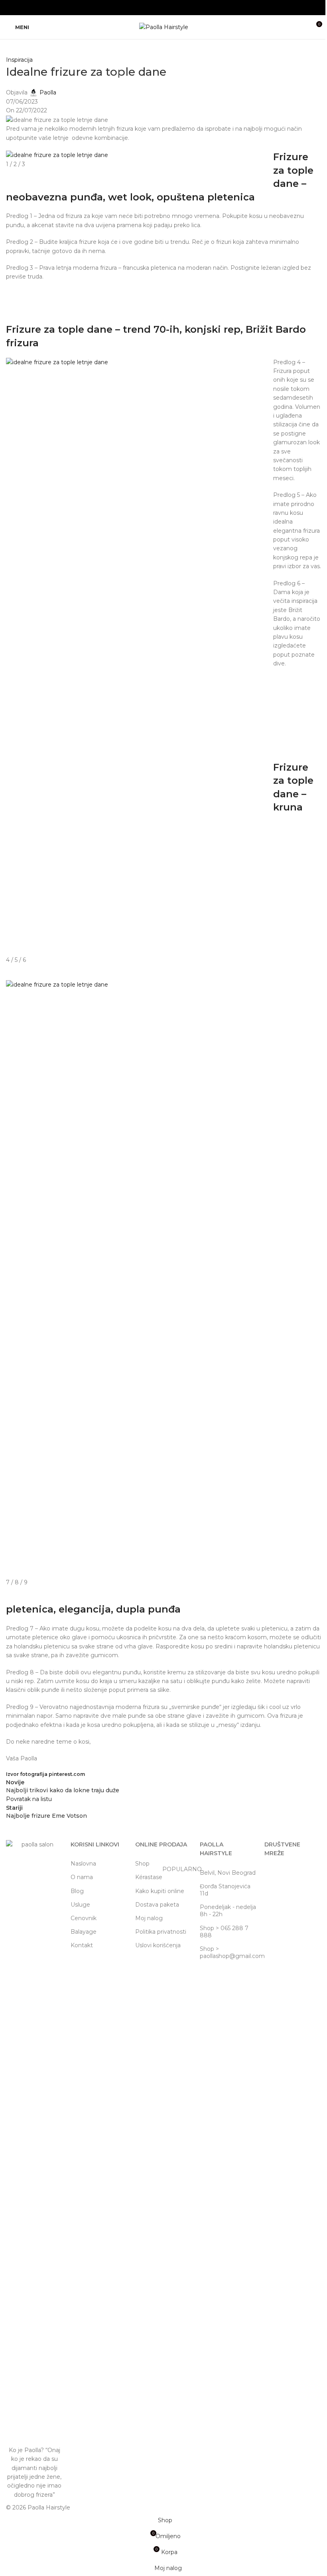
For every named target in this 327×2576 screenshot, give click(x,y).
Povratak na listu (29, 1799)
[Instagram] (274, 1876)
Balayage (84, 1932)
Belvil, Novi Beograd (228, 1873)
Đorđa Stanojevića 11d (225, 1890)
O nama (82, 1877)
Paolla (48, 92)
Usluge (80, 1905)
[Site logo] (164, 27)
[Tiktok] (296, 1876)
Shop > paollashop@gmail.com (228, 1952)
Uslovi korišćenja (158, 1945)
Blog (77, 1891)
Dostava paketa (157, 1905)
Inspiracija (19, 60)
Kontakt (82, 1945)
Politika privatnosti (161, 1932)
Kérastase (163, 1876)
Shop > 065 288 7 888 (224, 1932)
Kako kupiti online (160, 1891)
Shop (142, 1864)
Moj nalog (149, 1918)
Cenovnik (84, 1918)
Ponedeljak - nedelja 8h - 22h (228, 1911)
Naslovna (83, 1864)
